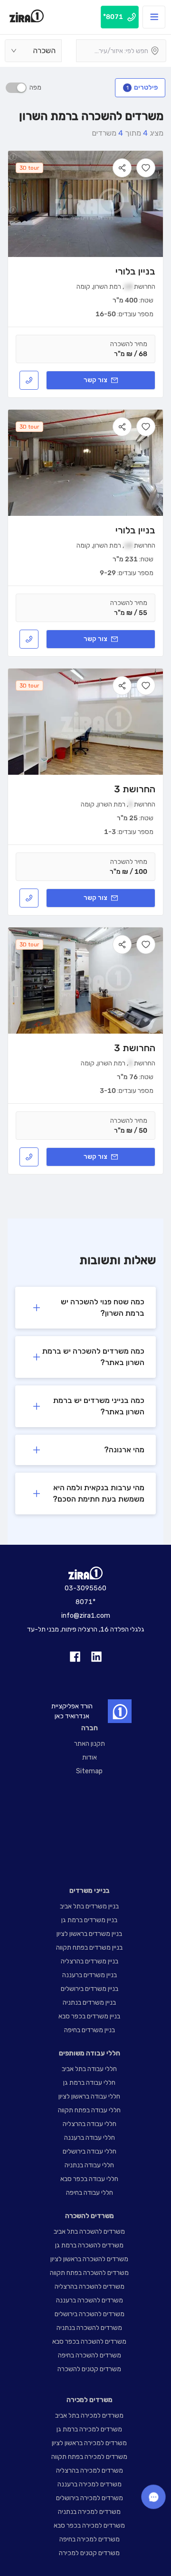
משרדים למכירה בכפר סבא (89, 2526)
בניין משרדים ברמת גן (89, 1920)
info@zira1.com (86, 1616)
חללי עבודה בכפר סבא (89, 2179)
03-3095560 (85, 1588)
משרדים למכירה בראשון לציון (89, 2443)
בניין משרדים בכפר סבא (89, 2016)
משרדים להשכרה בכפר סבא (89, 2342)
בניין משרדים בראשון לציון (89, 1934)
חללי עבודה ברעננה (90, 2138)
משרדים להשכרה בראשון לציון (89, 2259)
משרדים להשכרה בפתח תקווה (89, 2273)
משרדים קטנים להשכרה (89, 2369)
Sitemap (89, 1771)
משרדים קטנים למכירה (89, 2553)
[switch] (16, 88)
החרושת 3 (135, 789)
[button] (85, 1308)
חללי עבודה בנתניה (89, 2165)
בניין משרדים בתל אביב (89, 1906)
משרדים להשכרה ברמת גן (89, 2245)
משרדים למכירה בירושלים (90, 2498)
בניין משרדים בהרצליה (90, 1961)
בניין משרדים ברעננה (90, 1975)
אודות (90, 1757)
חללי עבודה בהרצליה (90, 2124)
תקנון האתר (90, 1744)
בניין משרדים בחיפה (90, 2030)
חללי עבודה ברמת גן (89, 2083)
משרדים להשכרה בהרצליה (90, 2287)
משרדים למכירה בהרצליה (90, 2471)
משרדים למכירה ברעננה (90, 2484)
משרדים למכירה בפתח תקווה (89, 2457)
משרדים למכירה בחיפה (90, 2539)
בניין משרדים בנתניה (89, 2003)
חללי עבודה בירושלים (90, 2151)
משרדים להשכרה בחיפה (90, 2355)
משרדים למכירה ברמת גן (89, 2429)
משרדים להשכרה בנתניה (89, 2328)
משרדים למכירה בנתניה (89, 2512)
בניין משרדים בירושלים (90, 1989)
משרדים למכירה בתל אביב (89, 2416)
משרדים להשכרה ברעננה (90, 2300)
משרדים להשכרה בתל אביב (89, 2232)
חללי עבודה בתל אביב (89, 2069)
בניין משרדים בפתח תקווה (89, 1948)
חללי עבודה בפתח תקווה (89, 2110)
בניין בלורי (135, 271)
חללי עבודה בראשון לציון (89, 2096)
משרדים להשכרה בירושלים (90, 2314)
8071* (85, 1602)
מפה (35, 87)
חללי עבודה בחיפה (90, 2193)
